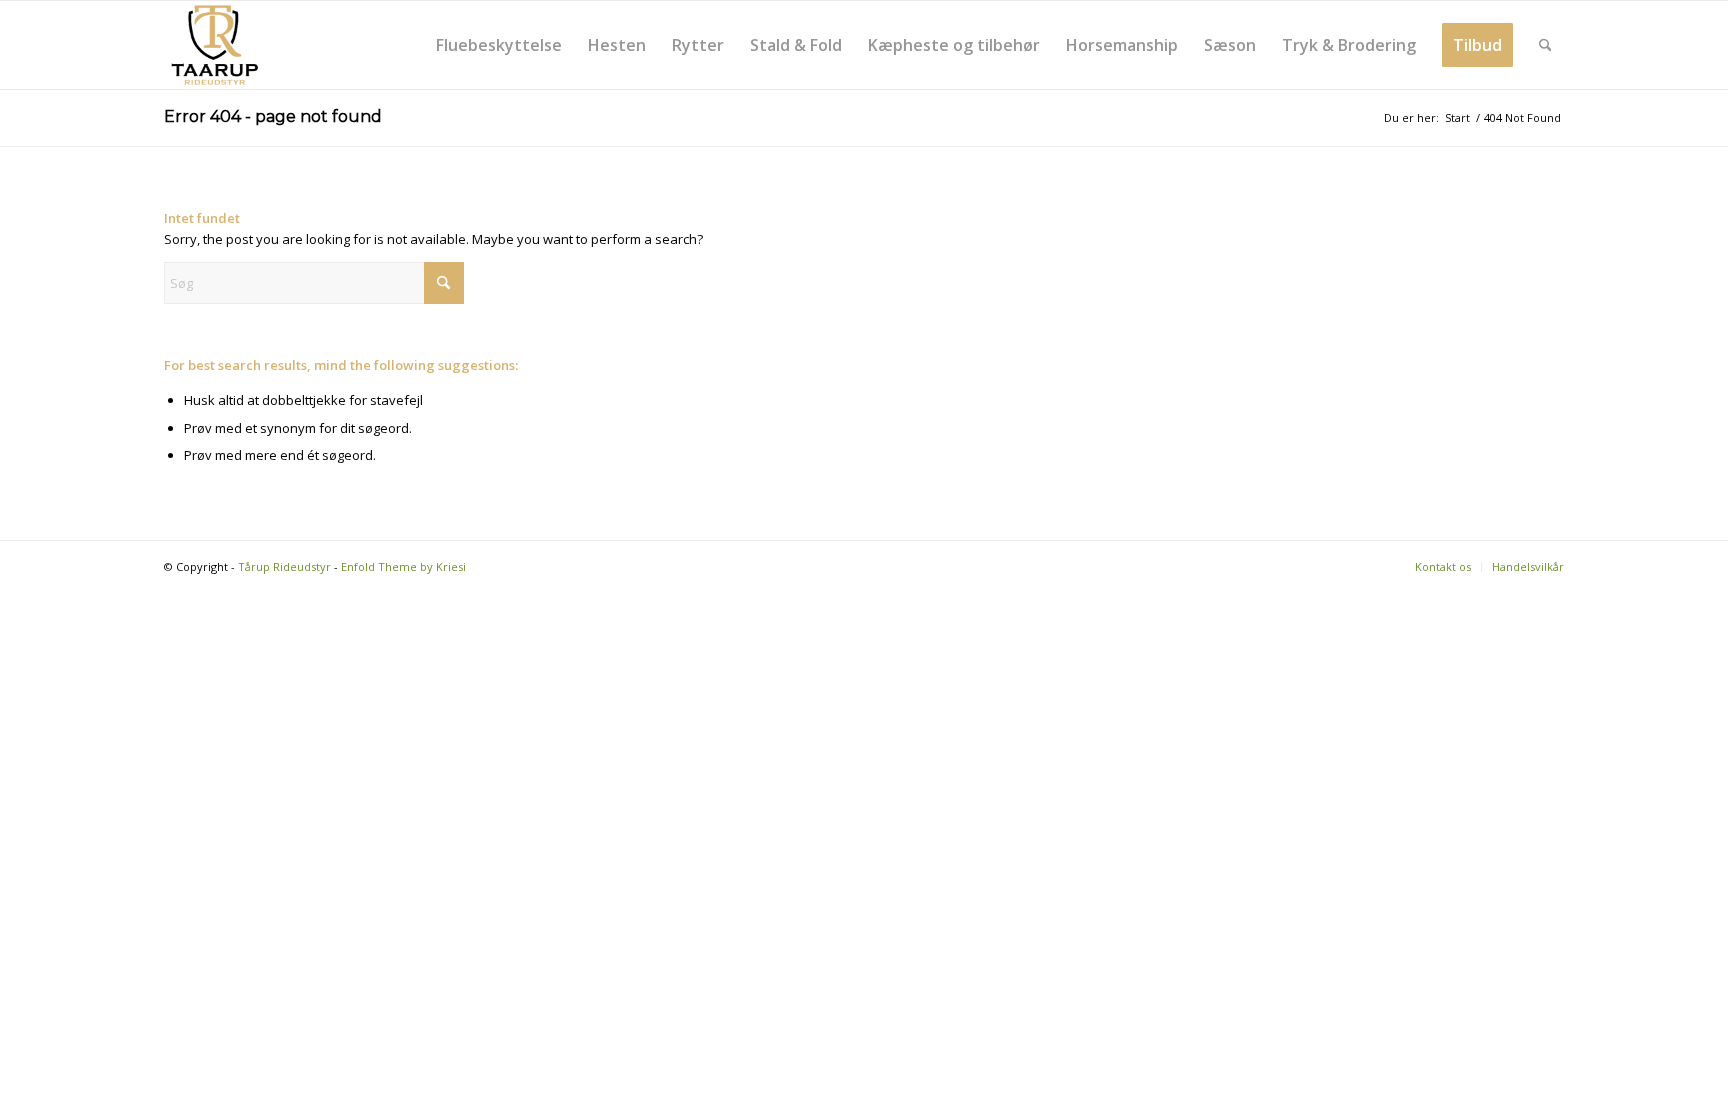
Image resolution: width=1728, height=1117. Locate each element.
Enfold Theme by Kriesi (403, 566)
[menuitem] (499, 45)
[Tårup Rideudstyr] (214, 45)
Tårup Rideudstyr (284, 566)
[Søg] (1545, 45)
